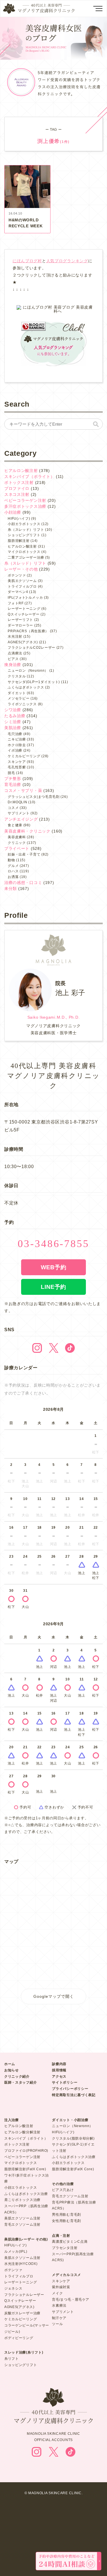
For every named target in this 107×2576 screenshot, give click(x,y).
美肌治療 (13, 728)
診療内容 (59, 2064)
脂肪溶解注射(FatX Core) (25, 2169)
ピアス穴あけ (63, 2190)
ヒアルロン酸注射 (21, 471)
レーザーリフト (20, 620)
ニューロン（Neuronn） (28, 671)
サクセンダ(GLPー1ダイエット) (34, 682)
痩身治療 (13, 665)
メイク (57, 2293)
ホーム (10, 2064)
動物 (11, 860)
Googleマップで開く (54, 1996)
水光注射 (15, 636)
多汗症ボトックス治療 (25, 506)
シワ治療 (13, 710)
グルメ (13, 866)
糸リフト (12, 2359)
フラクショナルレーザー (24, 2295)
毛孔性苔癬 (17, 767)
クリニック (17, 843)
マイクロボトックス (24, 552)
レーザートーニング (24, 609)
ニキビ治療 (17, 739)
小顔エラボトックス (24, 524)
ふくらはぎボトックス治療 (26, 2194)
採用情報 (59, 2070)
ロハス (13, 871)
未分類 (11, 889)
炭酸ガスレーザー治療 (22, 2313)
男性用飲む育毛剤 (66, 2215)
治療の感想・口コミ (23, 883)
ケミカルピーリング (24, 756)
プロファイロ (17, 488)
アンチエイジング (21, 819)
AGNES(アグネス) (23, 642)
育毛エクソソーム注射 (22, 2225)
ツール (57, 2324)
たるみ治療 (15, 716)
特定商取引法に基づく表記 (74, 2095)
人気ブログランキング (67, 261)
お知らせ (12, 2070)
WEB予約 (54, 1267)
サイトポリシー (65, 2082)
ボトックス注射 (19, 482)
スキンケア (17, 762)
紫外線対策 (61, 2287)
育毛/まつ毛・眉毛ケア (71, 2300)
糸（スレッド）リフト (26, 530)
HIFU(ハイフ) (19, 519)
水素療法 (59, 2306)
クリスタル (17, 676)
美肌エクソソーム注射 (22, 2218)
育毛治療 (13, 785)
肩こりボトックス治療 (22, 2200)
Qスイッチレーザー (24, 614)
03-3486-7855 (53, 1244)
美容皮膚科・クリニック (27, 831)
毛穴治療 (15, 734)
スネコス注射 (17, 494)
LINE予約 (53, 1287)
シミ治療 (13, 722)
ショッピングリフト (24, 535)
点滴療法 (15, 653)
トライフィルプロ (22, 586)
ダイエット (17, 693)
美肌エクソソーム (22, 581)
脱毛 (11, 773)
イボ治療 (15, 750)
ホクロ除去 (17, 745)
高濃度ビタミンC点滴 (70, 2242)
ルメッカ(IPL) (16, 2252)
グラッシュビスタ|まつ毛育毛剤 (34, 797)
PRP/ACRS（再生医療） (28, 631)
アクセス (59, 2076)
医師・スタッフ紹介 (21, 2082)
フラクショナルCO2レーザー (32, 648)
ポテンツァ (17, 575)
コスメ (13, 808)
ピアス (13, 659)
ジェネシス (13, 2288)
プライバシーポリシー (70, 2089)
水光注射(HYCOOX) (21, 2264)
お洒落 (13, 877)
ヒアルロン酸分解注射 (22, 2132)
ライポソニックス (22, 704)
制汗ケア (59, 2318)
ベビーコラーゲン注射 (25, 500)
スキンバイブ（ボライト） (29, 477)
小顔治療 (13, 512)
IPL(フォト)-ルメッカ (25, 598)
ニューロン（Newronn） (72, 2126)
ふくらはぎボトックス (26, 687)
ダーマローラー (20, 625)
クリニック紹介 (17, 2076)
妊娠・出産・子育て (24, 854)
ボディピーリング (19, 2338)
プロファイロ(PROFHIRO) (26, 2151)
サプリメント (19, 813)
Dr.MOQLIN (17, 802)
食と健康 (15, 825)
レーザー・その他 (21, 569)
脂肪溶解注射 (19, 541)
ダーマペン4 (18, 592)
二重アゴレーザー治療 (26, 557)
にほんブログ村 (27, 261)
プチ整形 (13, 779)
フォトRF (16, 603)
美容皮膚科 (17, 837)
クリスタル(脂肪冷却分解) (73, 2138)
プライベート (17, 848)
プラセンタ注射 (65, 2248)
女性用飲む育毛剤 (66, 2221)
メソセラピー (19, 698)
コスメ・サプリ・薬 (23, 790)
